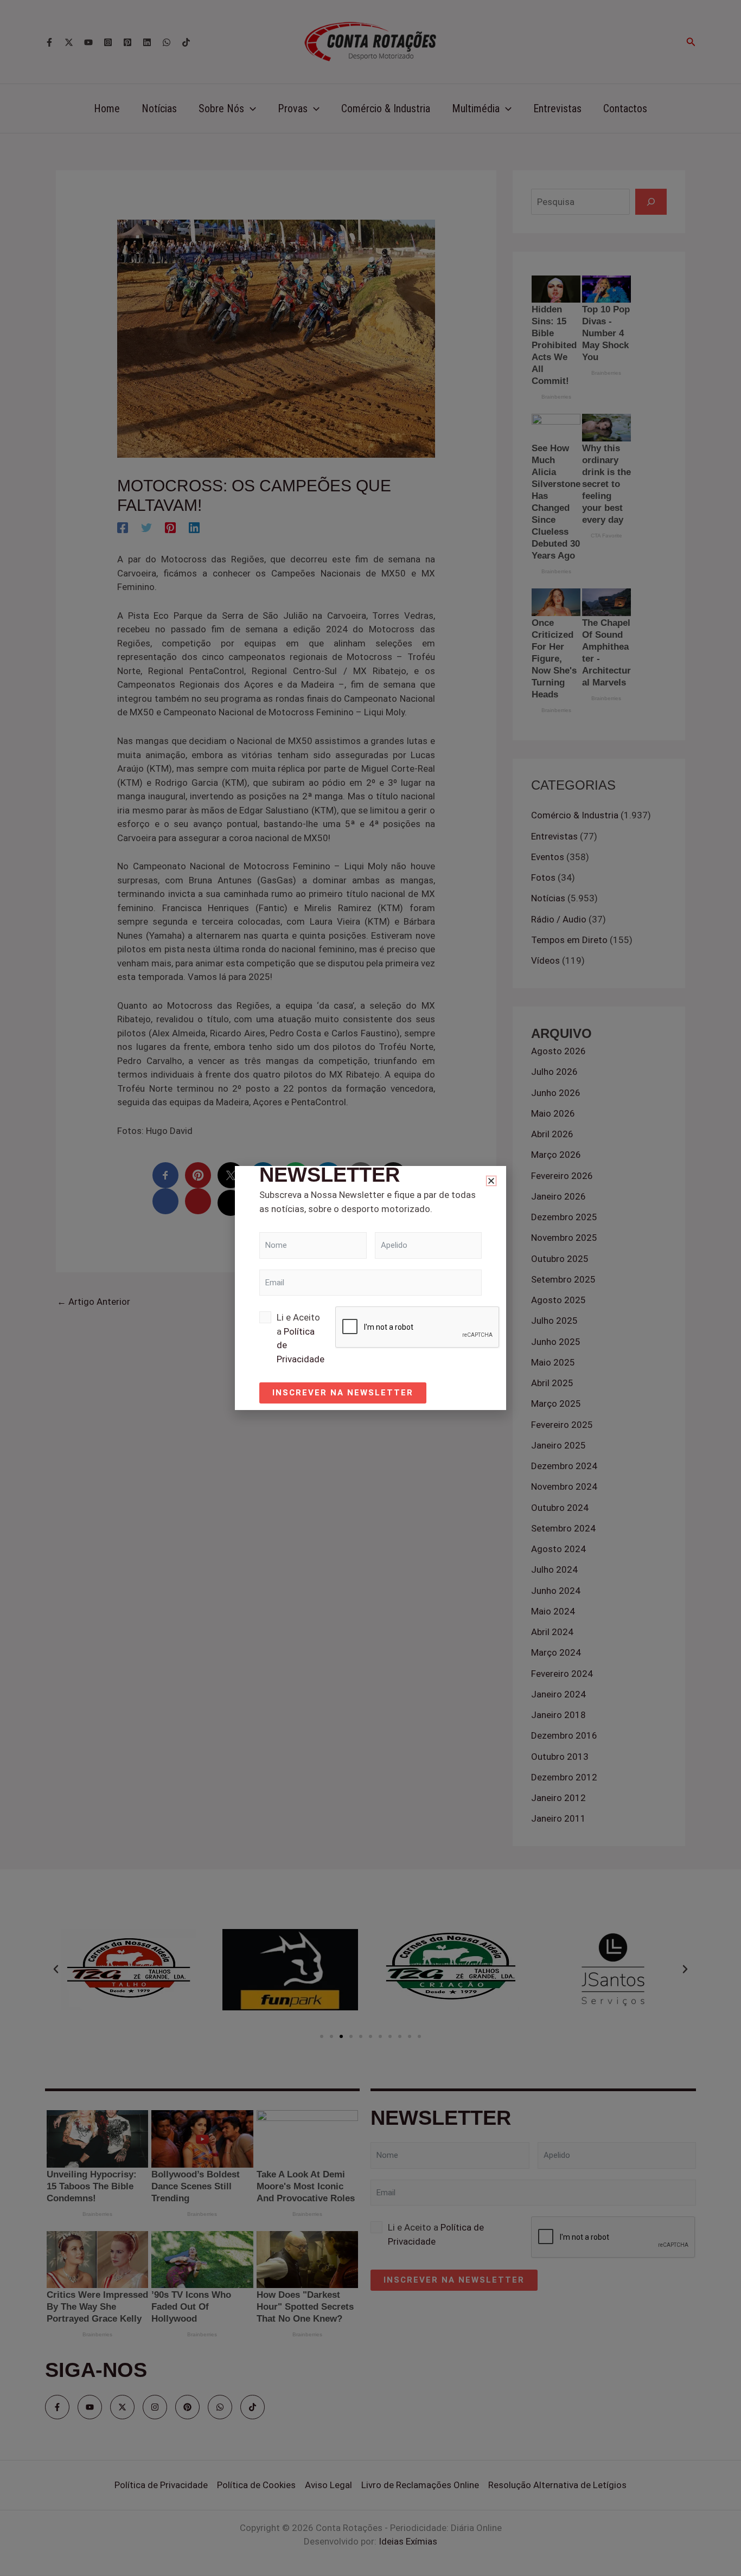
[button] (491, 1181)
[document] (370, 1288)
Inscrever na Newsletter (343, 1393)
